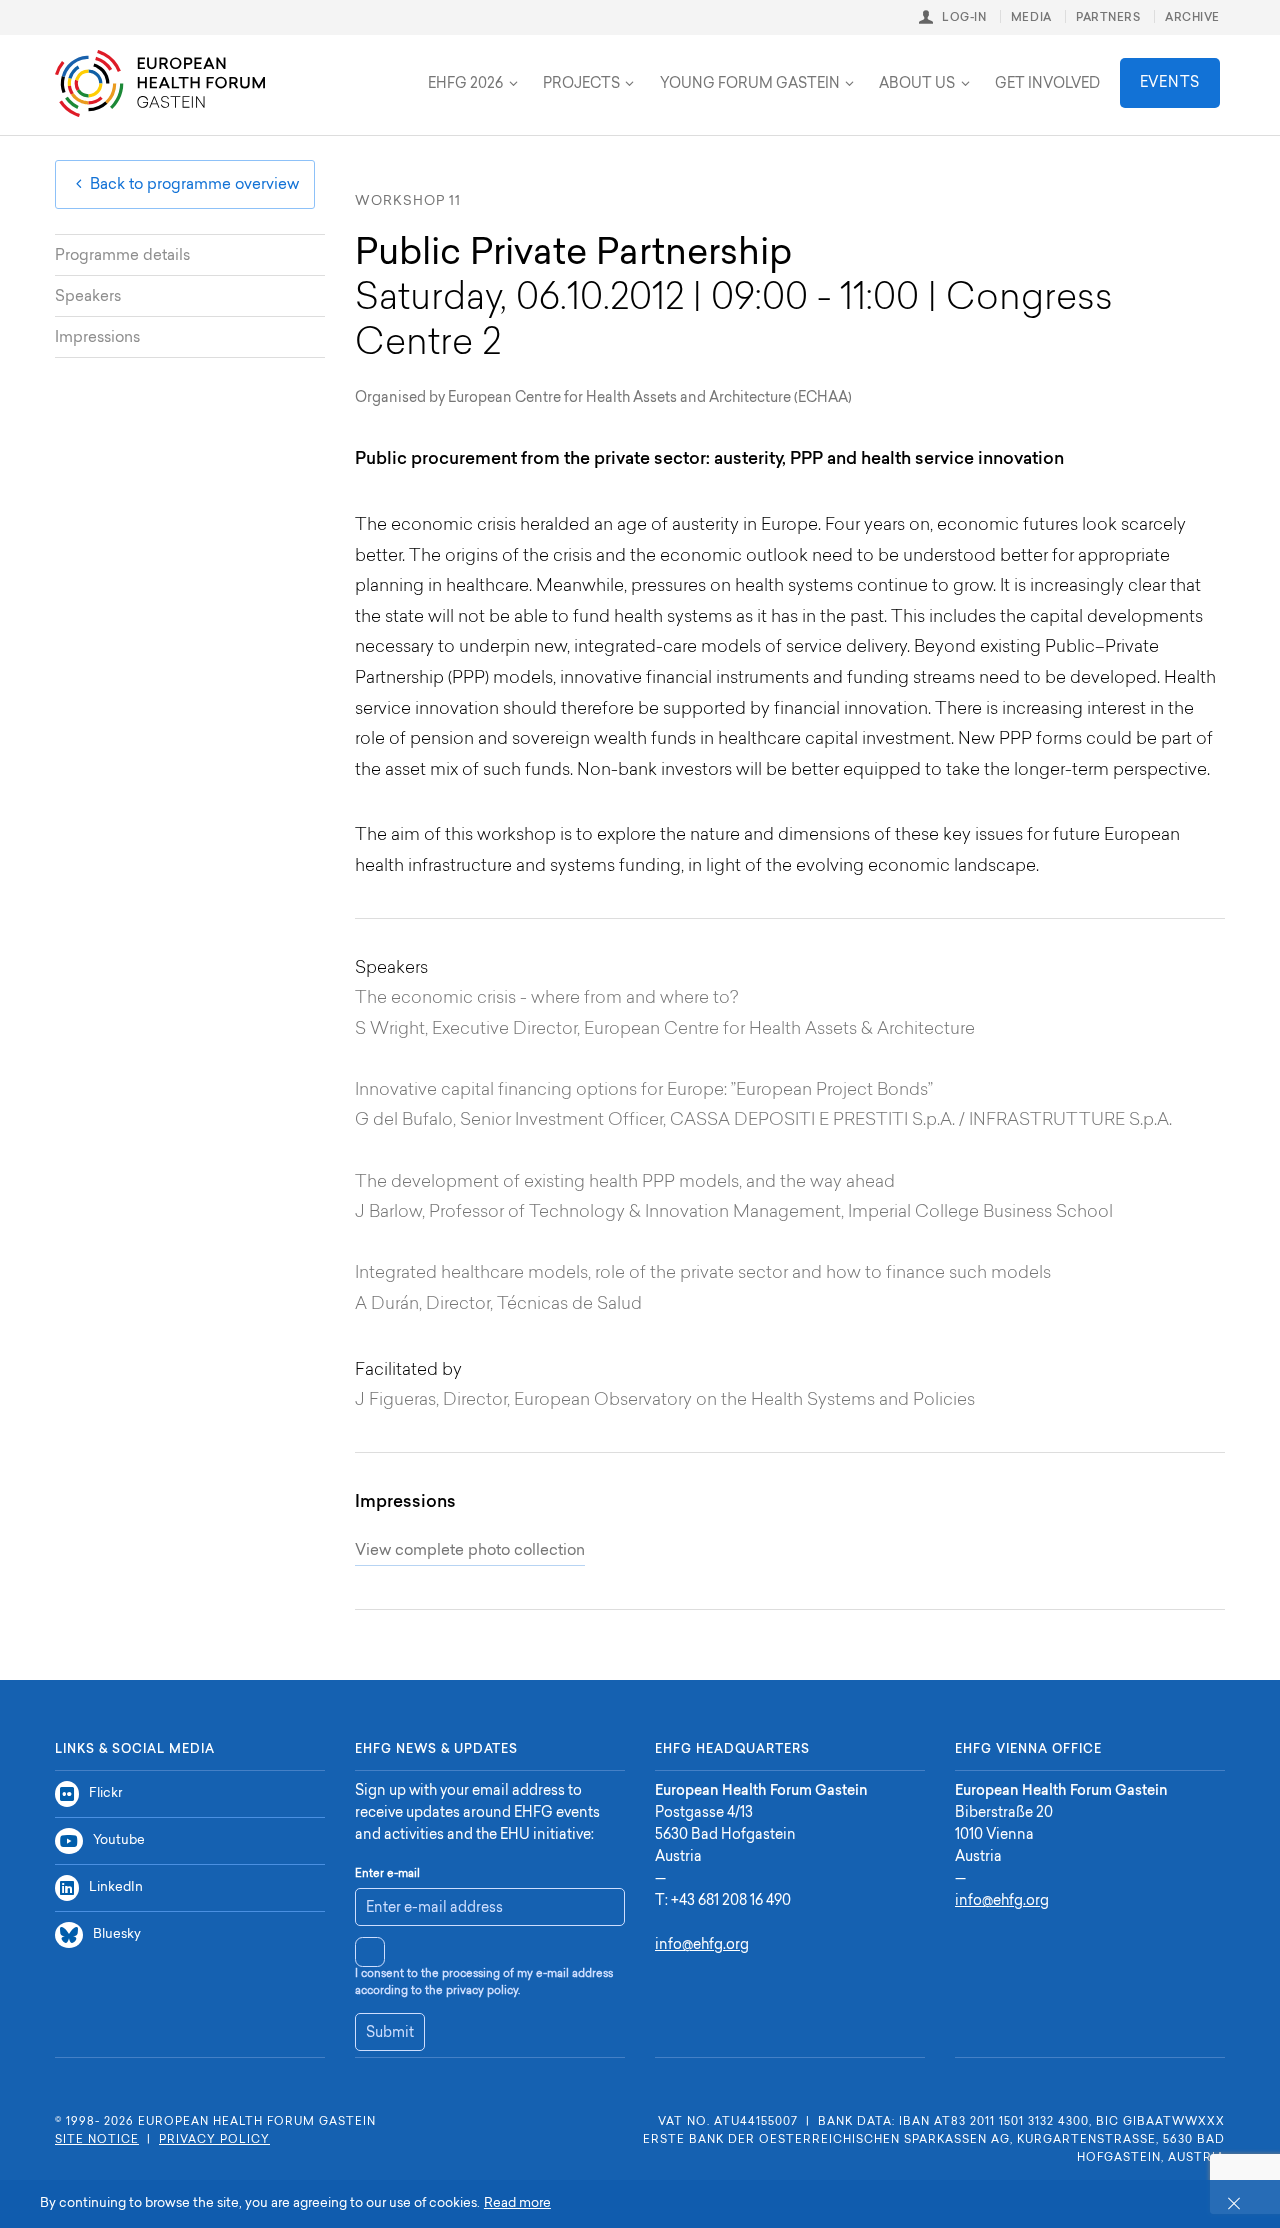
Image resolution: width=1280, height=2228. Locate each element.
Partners (1108, 18)
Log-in (964, 18)
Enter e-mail (387, 1874)
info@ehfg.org (702, 1946)
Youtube (119, 1840)
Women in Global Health (539, 67)
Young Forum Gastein (750, 85)
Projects (581, 85)
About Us (917, 85)
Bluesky (117, 1934)
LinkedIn (116, 1887)
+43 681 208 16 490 (731, 1902)
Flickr (105, 1793)
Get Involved (1047, 85)
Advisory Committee (339, 67)
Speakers (88, 297)
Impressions (97, 338)
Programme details (122, 256)
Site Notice (97, 2140)
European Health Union (345, 67)
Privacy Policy (214, 2140)
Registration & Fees (323, 67)
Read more (517, 2203)
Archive (1192, 18)
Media (1031, 18)
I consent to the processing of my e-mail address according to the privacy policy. (484, 1983)
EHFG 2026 (465, 85)
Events (1170, 84)
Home (160, 83)
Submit (390, 2034)
